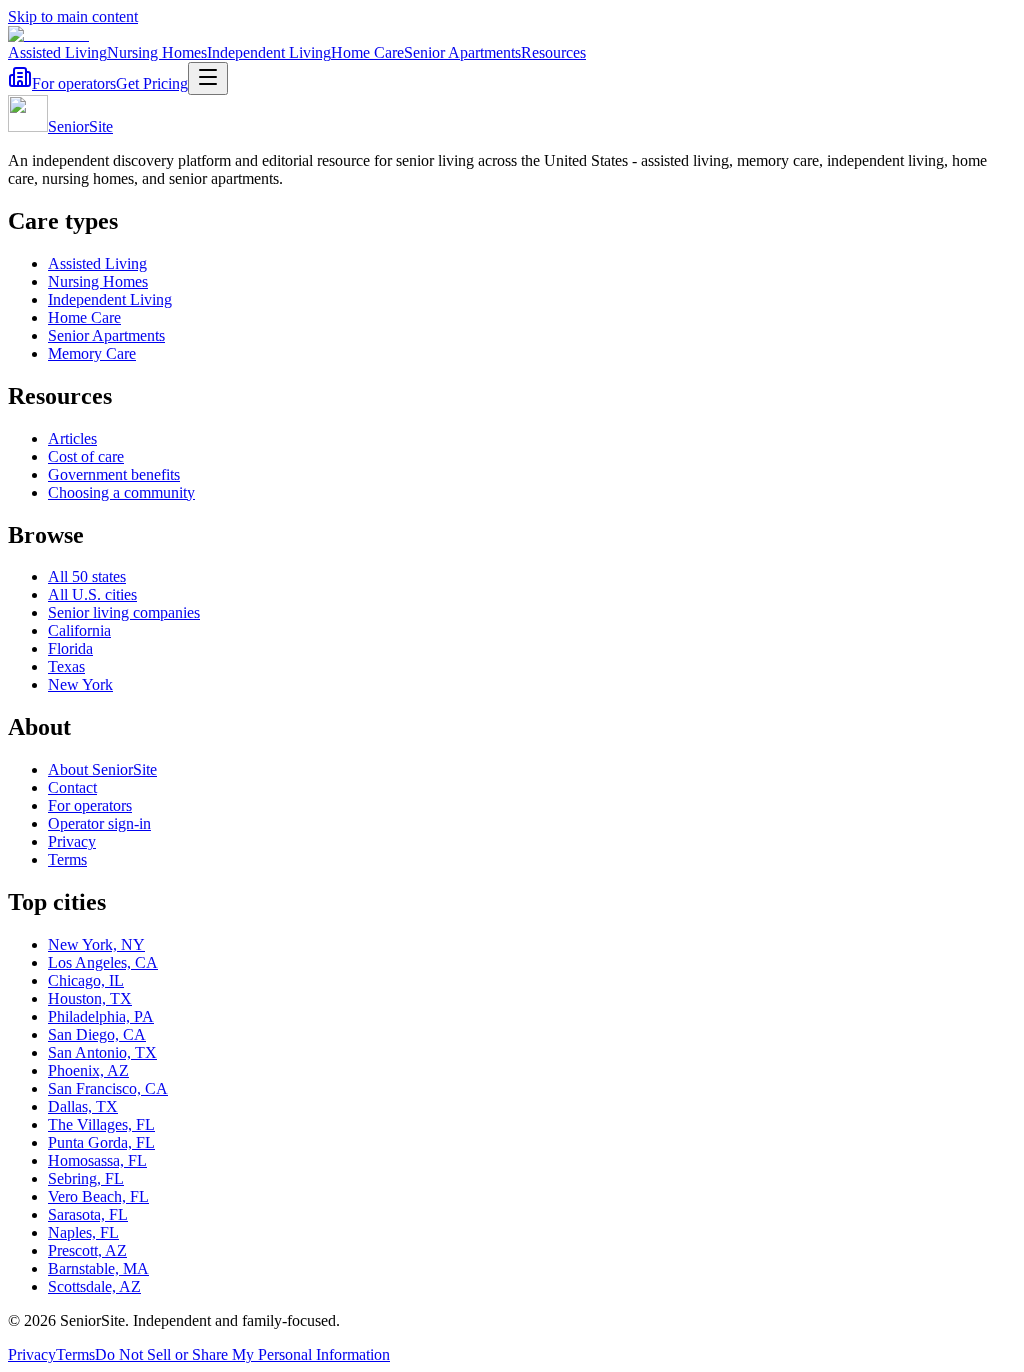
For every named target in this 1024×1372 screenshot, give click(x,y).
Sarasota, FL (88, 1214)
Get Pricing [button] (152, 83)
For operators (74, 83)
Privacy (72, 841)
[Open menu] (208, 78)
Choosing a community (121, 492)
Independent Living (269, 52)
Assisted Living (57, 52)
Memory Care (92, 353)
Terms (67, 859)
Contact (72, 787)
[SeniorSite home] (48, 34)
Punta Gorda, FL (101, 1142)
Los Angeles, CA (103, 962)
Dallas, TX (83, 1106)
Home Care (367, 52)
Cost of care (86, 456)
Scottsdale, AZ (94, 1286)
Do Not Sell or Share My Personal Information (242, 1354)
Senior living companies (124, 612)
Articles (72, 438)
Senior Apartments (462, 52)
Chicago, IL (86, 980)
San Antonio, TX (102, 1052)
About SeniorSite (102, 769)
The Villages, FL (101, 1124)
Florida (70, 648)
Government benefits (114, 474)
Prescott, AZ (87, 1250)
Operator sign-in (99, 823)
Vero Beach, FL (98, 1196)
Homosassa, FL (97, 1160)
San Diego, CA (97, 1034)
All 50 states (87, 576)
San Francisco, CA (108, 1088)
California (79, 630)
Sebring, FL (86, 1178)
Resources (553, 52)
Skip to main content (73, 16)
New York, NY (96, 944)
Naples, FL (83, 1232)
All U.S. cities (92, 594)
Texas (66, 666)
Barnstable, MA (98, 1268)
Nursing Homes (157, 52)
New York (80, 684)
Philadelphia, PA (101, 1016)
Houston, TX (90, 998)
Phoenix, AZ (88, 1070)
